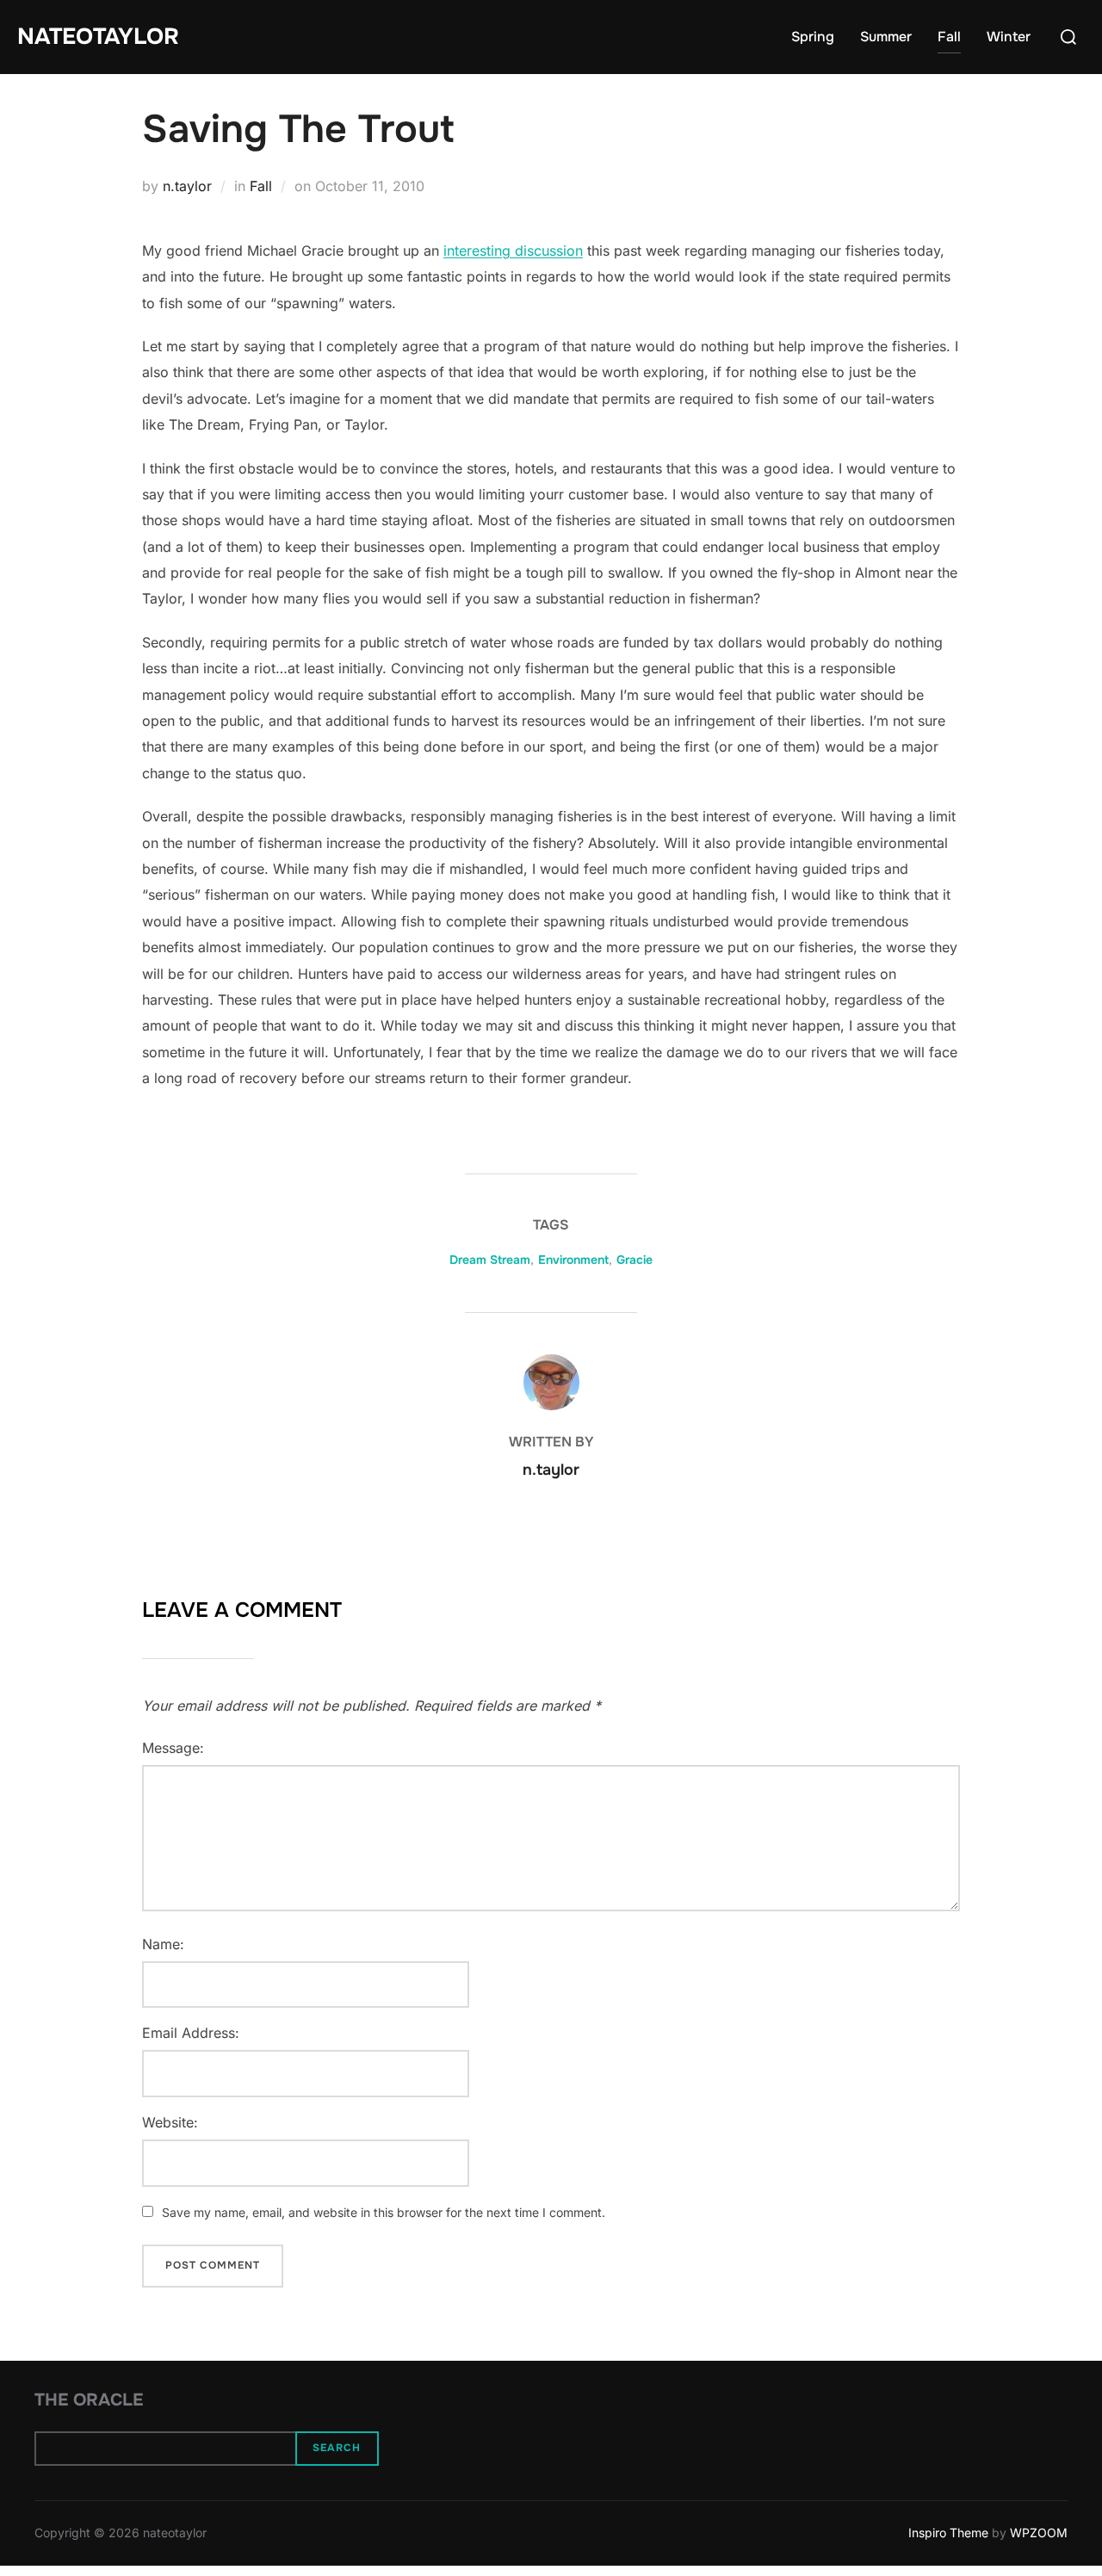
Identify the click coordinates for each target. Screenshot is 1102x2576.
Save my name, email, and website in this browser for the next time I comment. (384, 2212)
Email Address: (191, 2033)
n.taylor (187, 186)
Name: (163, 1944)
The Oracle (89, 2400)
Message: (173, 1748)
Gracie (635, 1260)
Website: (170, 2122)
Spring (813, 37)
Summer (886, 37)
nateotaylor (98, 37)
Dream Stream (490, 1260)
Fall (949, 37)
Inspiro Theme (948, 2533)
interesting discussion (513, 251)
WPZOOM (1039, 2533)
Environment (573, 1260)
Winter (1009, 37)
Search (337, 2448)
